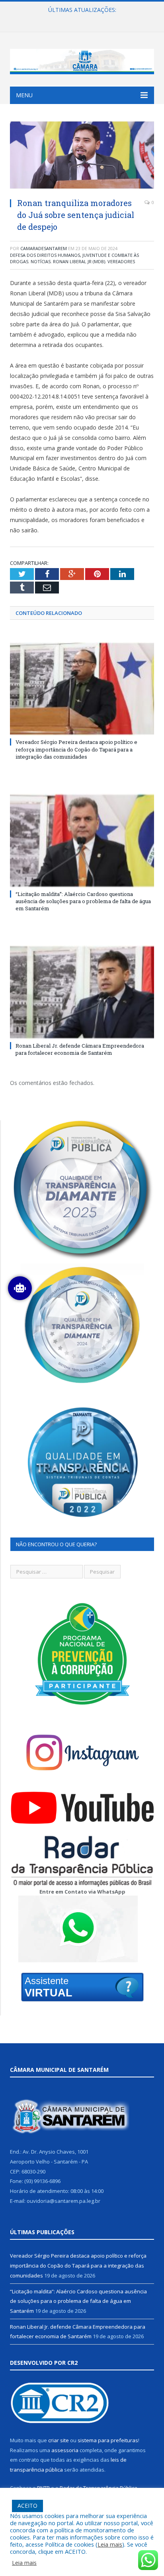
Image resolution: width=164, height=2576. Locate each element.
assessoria (65, 2450)
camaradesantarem (44, 248)
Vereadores (121, 261)
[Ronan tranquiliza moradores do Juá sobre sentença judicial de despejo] (82, 156)
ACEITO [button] (27, 2506)
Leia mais (110, 2544)
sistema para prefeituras (108, 2440)
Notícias (41, 261)
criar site (59, 2440)
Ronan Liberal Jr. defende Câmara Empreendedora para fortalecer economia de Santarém (80, 1049)
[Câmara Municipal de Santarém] (82, 60)
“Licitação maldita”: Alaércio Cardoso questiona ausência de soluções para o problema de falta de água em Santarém (84, 18)
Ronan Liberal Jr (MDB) (79, 261)
